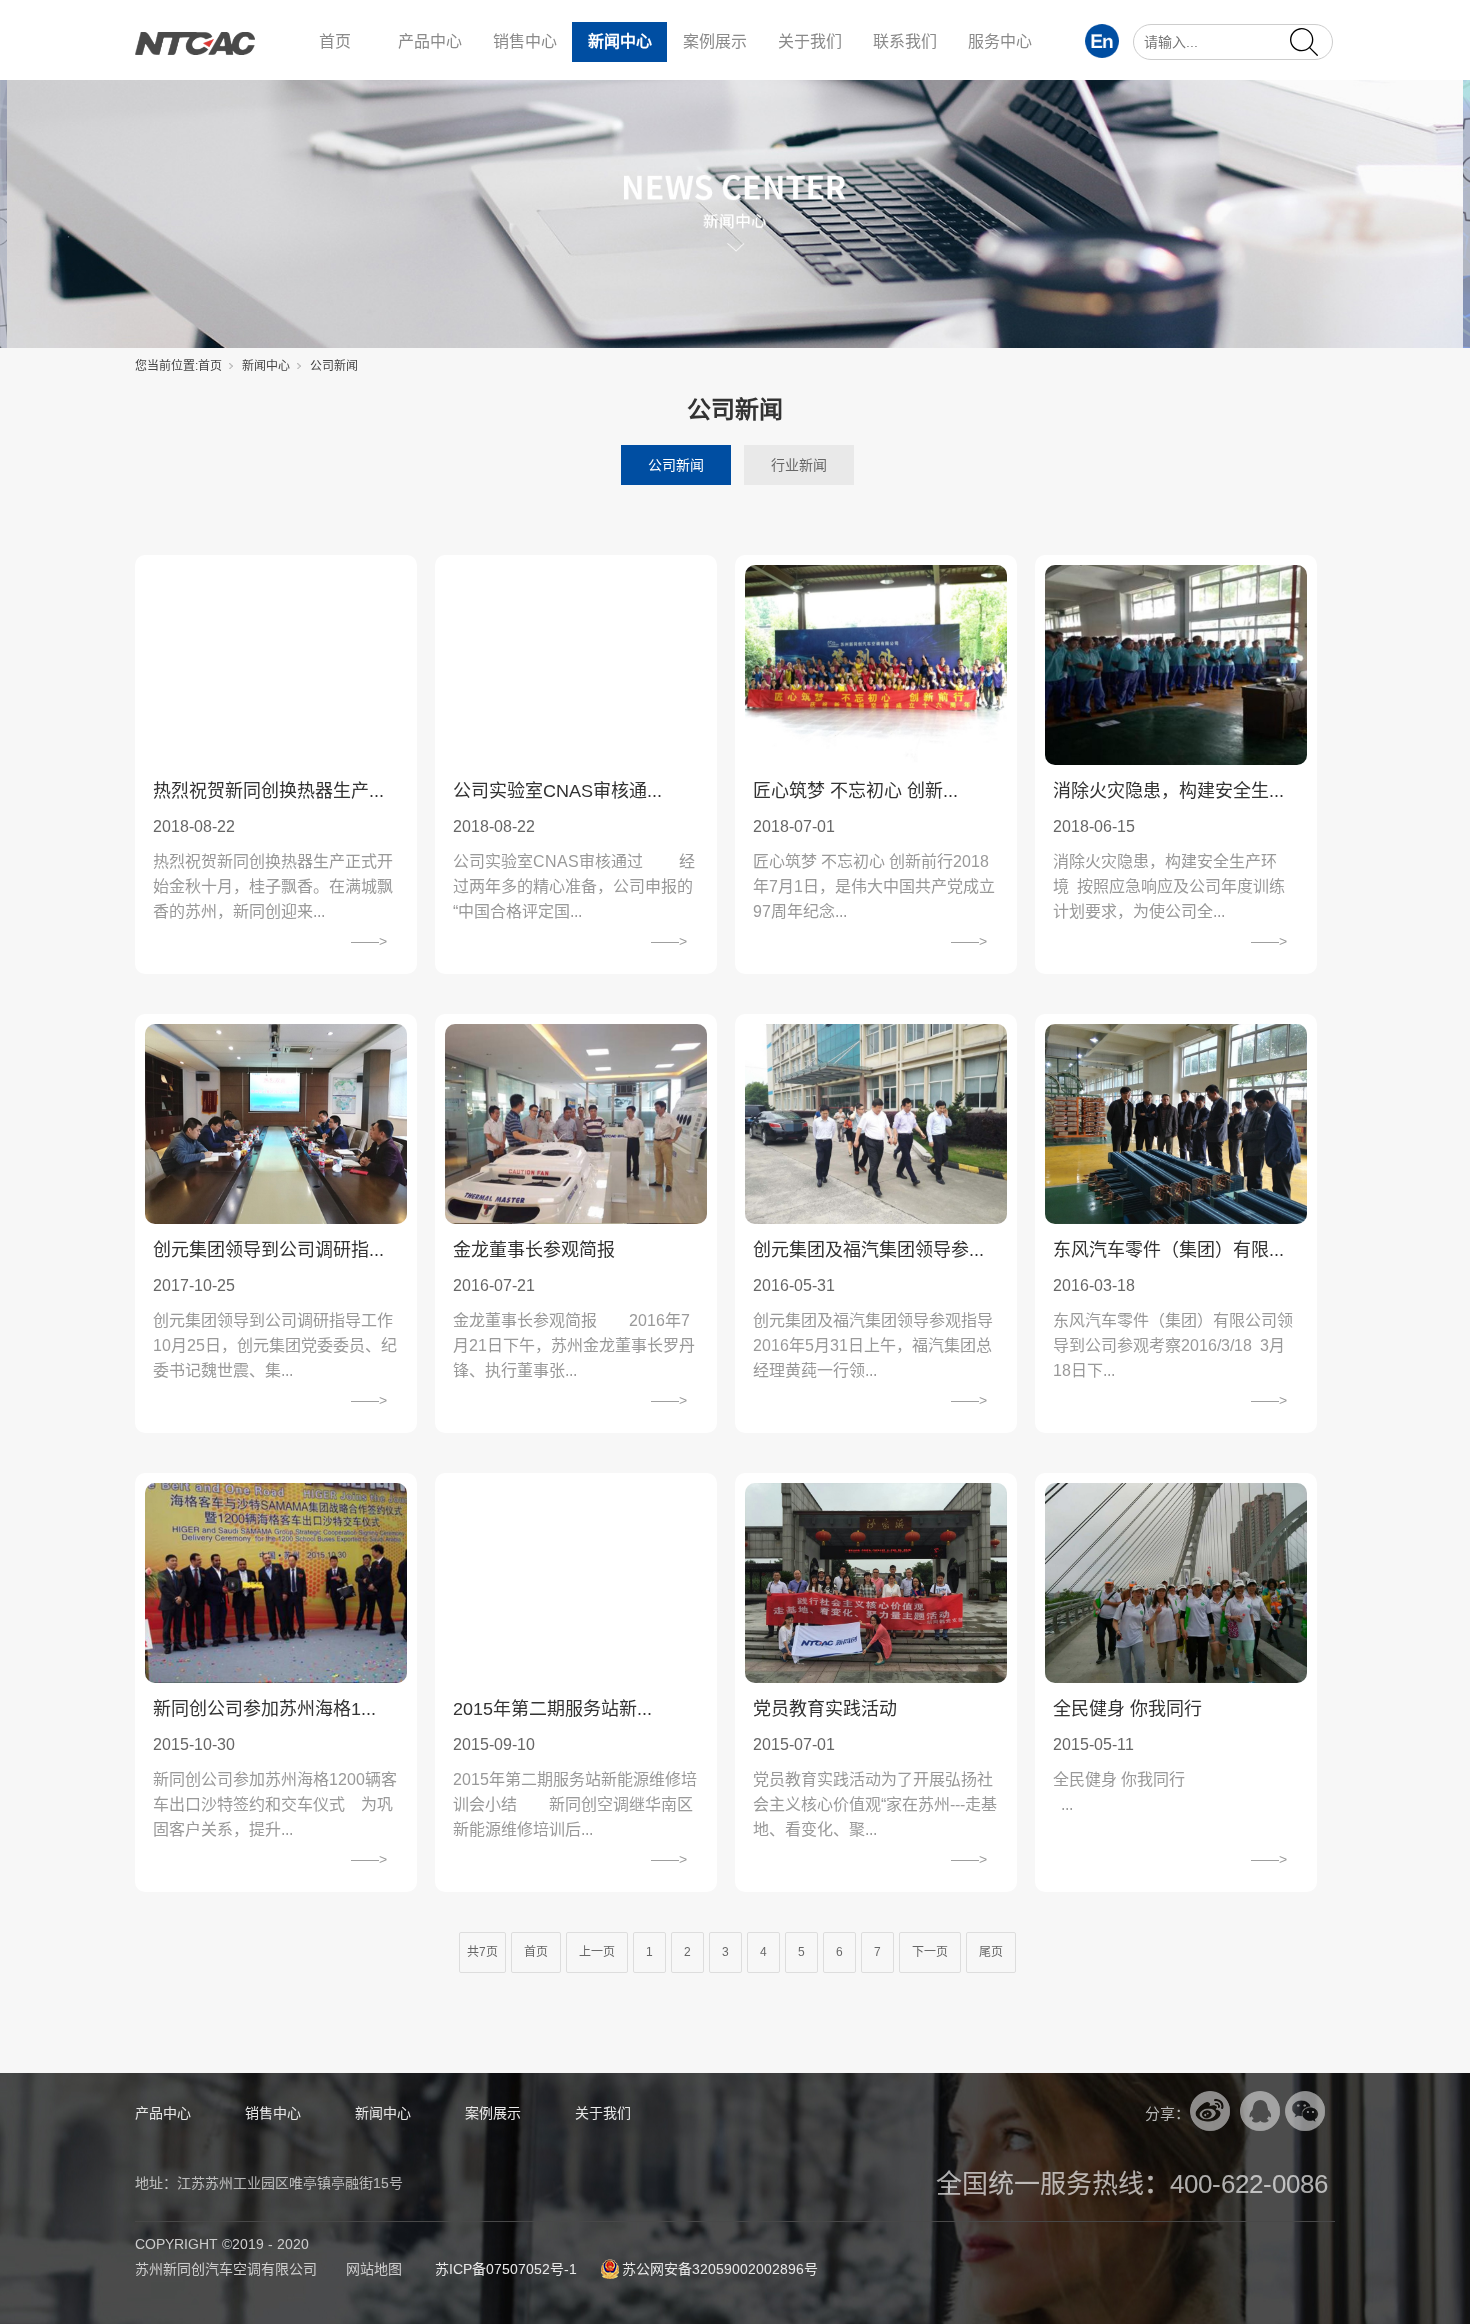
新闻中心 (620, 41)
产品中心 (430, 41)
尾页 (991, 1952)
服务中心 (1000, 41)
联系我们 (905, 41)
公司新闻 (676, 465)
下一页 (930, 1952)
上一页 (597, 1952)
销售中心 (525, 41)
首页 (335, 41)
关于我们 (810, 41)
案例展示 (715, 41)
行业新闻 (799, 465)
